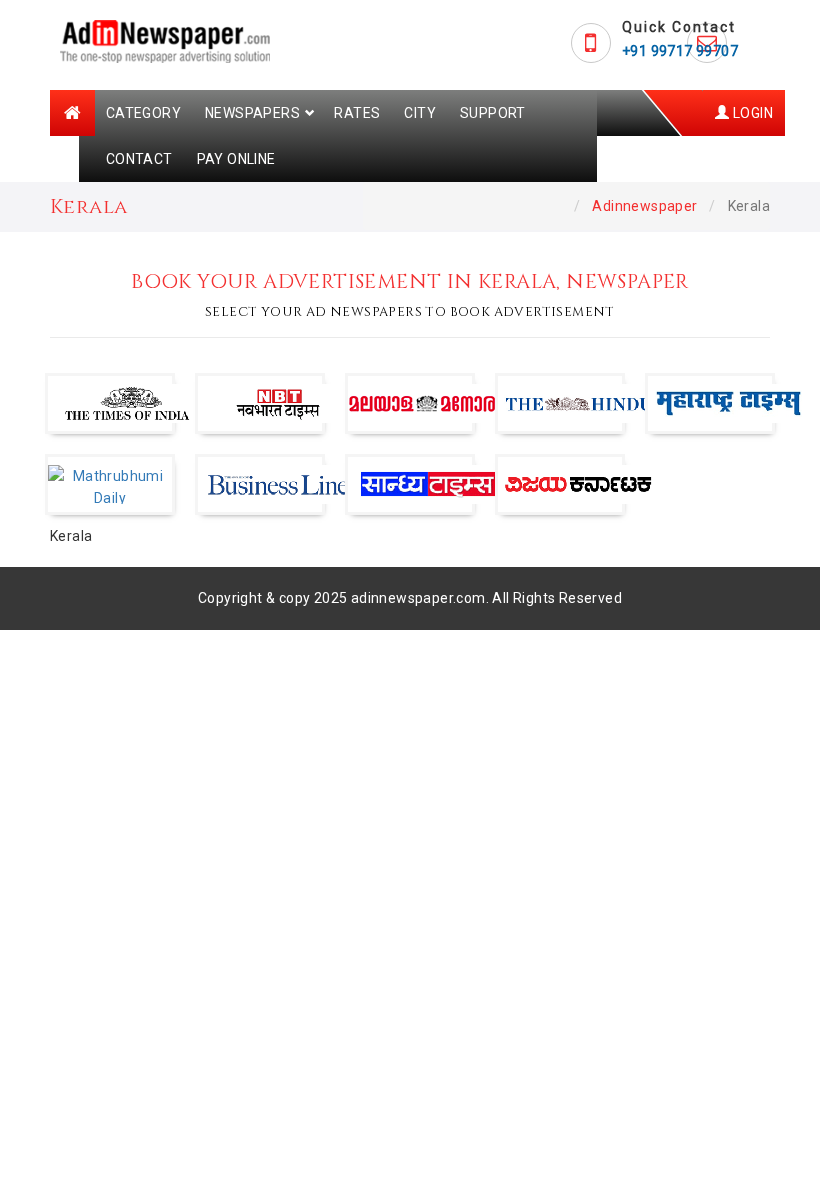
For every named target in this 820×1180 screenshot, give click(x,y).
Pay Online (236, 159)
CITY (420, 113)
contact (139, 159)
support (493, 113)
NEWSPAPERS (252, 113)
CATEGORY (143, 113)
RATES (357, 113)
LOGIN (751, 113)
